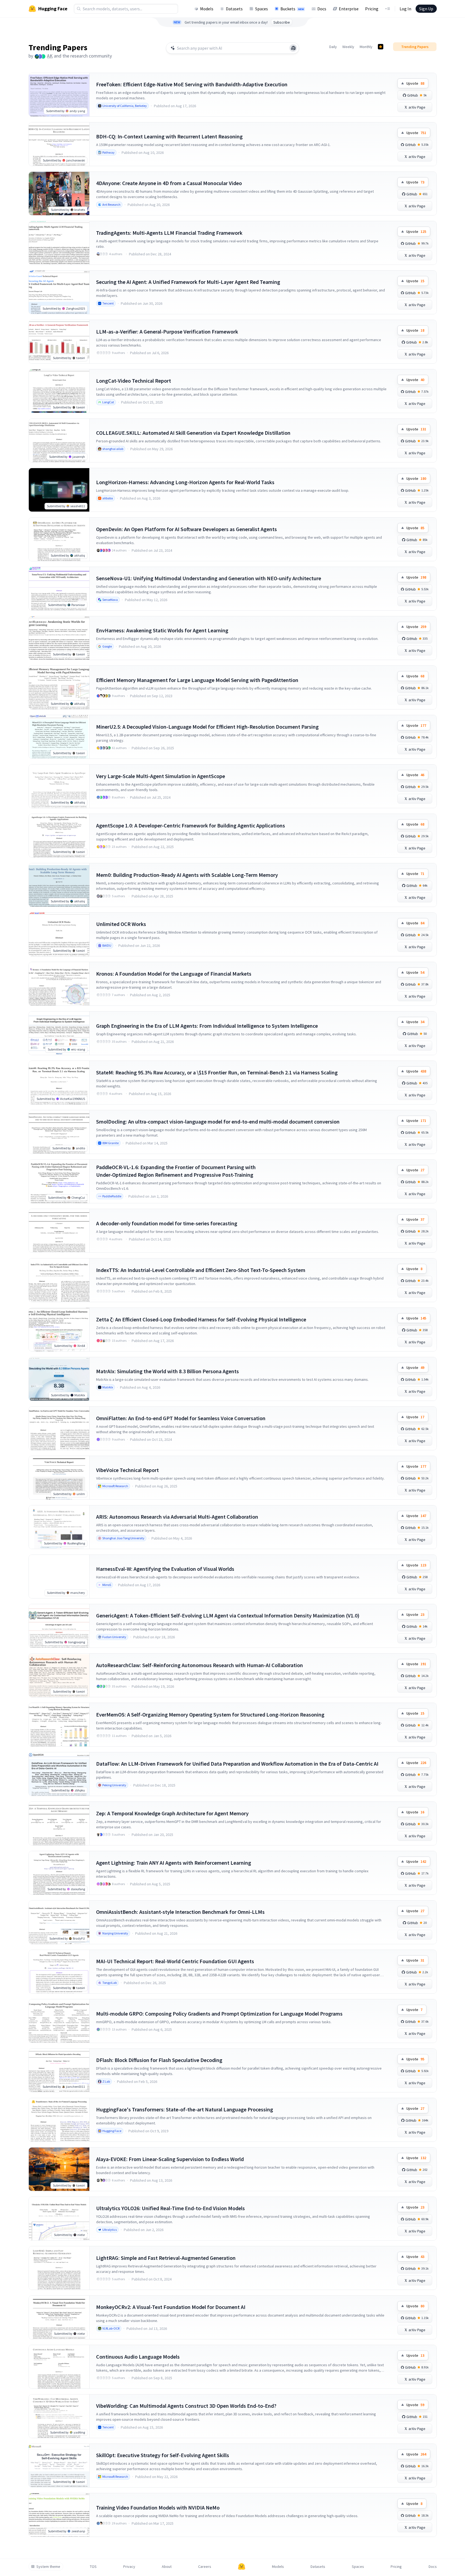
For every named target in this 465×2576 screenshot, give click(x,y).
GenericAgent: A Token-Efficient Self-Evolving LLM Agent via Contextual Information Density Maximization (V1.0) (228, 1615)
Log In (405, 9)
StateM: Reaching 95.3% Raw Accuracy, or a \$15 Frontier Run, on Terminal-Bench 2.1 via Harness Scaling (217, 1072)
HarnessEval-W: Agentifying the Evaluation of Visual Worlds (165, 1569)
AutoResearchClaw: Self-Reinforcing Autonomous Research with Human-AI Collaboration (200, 1665)
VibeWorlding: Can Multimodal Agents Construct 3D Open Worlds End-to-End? (186, 2406)
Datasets (234, 9)
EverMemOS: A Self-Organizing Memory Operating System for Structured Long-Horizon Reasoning (210, 1714)
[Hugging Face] (242, 2567)
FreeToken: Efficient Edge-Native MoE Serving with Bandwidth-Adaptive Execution (192, 84)
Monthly (366, 47)
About (167, 2567)
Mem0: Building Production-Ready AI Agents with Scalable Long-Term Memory (187, 875)
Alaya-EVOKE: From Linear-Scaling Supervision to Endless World (170, 2159)
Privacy (129, 2567)
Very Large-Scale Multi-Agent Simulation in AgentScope (161, 776)
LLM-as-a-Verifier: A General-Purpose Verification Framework (167, 331)
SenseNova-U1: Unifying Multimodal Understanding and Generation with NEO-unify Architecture (209, 578)
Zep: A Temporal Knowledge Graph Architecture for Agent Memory (172, 1813)
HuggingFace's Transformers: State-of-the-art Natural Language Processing (185, 2109)
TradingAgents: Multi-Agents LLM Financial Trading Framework (169, 233)
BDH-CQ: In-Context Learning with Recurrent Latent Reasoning (169, 136)
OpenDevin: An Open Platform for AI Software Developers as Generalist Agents (186, 529)
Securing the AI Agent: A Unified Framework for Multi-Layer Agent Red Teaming (188, 282)
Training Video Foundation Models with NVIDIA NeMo (158, 2507)
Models (207, 9)
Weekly (348, 47)
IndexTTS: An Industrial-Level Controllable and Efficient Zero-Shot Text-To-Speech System (201, 1270)
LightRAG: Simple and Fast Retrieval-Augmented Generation (166, 2258)
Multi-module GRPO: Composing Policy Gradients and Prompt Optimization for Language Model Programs (219, 2014)
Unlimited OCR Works (121, 924)
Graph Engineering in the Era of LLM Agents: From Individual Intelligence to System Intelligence (207, 1026)
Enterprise (349, 9)
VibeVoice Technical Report (127, 1470)
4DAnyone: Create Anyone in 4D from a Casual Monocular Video (169, 183)
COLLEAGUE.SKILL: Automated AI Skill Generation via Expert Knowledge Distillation (193, 433)
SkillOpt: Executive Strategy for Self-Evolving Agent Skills (163, 2455)
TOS (93, 2567)
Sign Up (426, 9)
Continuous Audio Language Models (138, 2357)
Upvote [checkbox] (415, 83)
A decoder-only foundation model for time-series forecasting (167, 1223)
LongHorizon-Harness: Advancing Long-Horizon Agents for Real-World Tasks (185, 482)
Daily (333, 47)
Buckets (292, 9)
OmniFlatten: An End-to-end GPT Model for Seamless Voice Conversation (181, 1418)
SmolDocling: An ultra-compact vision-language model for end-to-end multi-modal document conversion (218, 1122)
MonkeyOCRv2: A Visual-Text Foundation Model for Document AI (171, 2307)
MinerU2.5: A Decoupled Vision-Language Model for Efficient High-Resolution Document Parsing (207, 727)
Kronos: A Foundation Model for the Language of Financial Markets (174, 974)
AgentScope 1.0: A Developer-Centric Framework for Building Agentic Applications (191, 825)
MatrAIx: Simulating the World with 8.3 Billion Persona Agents (167, 1371)
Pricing (372, 9)
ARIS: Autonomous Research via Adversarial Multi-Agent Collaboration (177, 1517)
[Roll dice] (293, 48)
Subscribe (282, 22)
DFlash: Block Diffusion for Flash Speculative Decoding (159, 2060)
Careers (205, 2567)
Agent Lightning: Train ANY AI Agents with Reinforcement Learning (174, 1863)
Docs (322, 9)
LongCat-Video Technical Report (134, 381)
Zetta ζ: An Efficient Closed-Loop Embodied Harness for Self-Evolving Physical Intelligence (201, 1319)
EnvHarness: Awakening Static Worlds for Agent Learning (162, 630)
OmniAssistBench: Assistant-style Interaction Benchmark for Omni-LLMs (180, 1912)
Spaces (262, 9)
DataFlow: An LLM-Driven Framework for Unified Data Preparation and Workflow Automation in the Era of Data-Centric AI (237, 1764)
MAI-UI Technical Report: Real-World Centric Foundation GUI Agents (175, 1961)
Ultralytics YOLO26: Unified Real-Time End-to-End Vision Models (170, 2208)
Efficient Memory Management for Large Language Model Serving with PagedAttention (197, 680)
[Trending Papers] (381, 47)
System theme (48, 2567)
